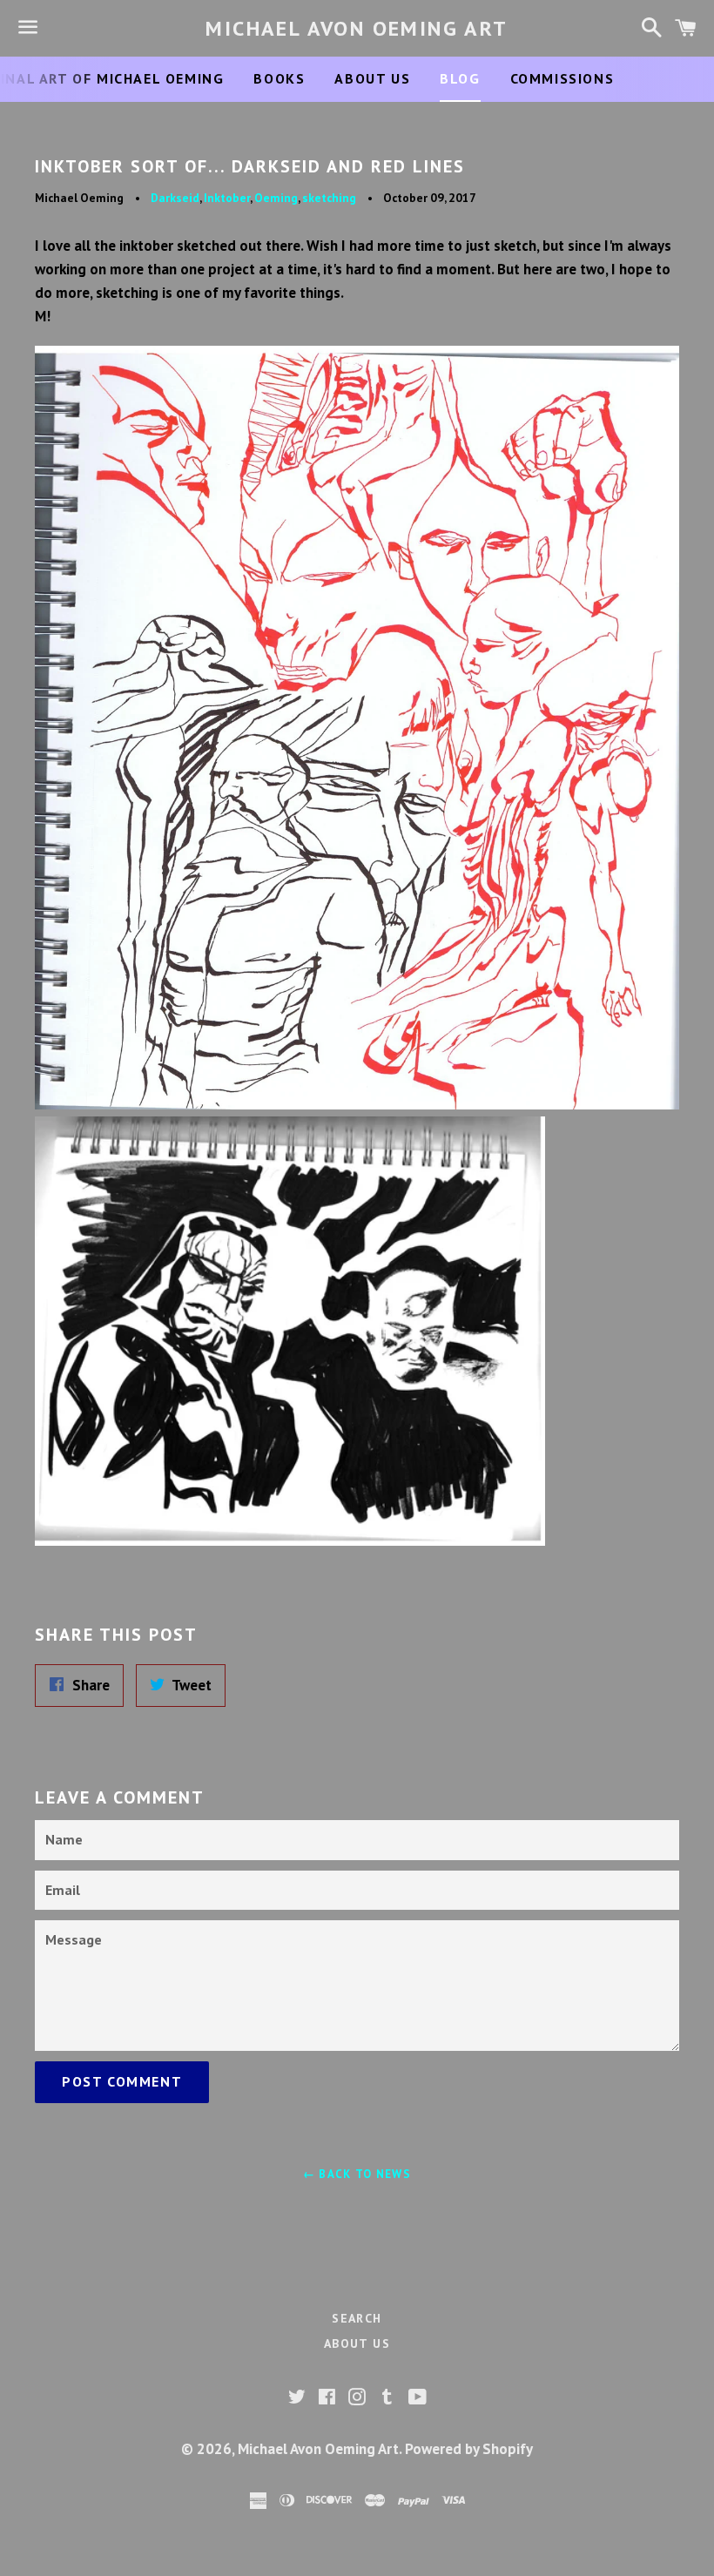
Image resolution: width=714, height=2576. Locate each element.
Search (357, 2318)
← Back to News (357, 2174)
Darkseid (175, 198)
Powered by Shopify (469, 2449)
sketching (329, 198)
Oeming (276, 198)
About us (372, 78)
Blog (460, 78)
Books (279, 78)
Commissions (562, 78)
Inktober (227, 198)
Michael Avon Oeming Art (357, 28)
